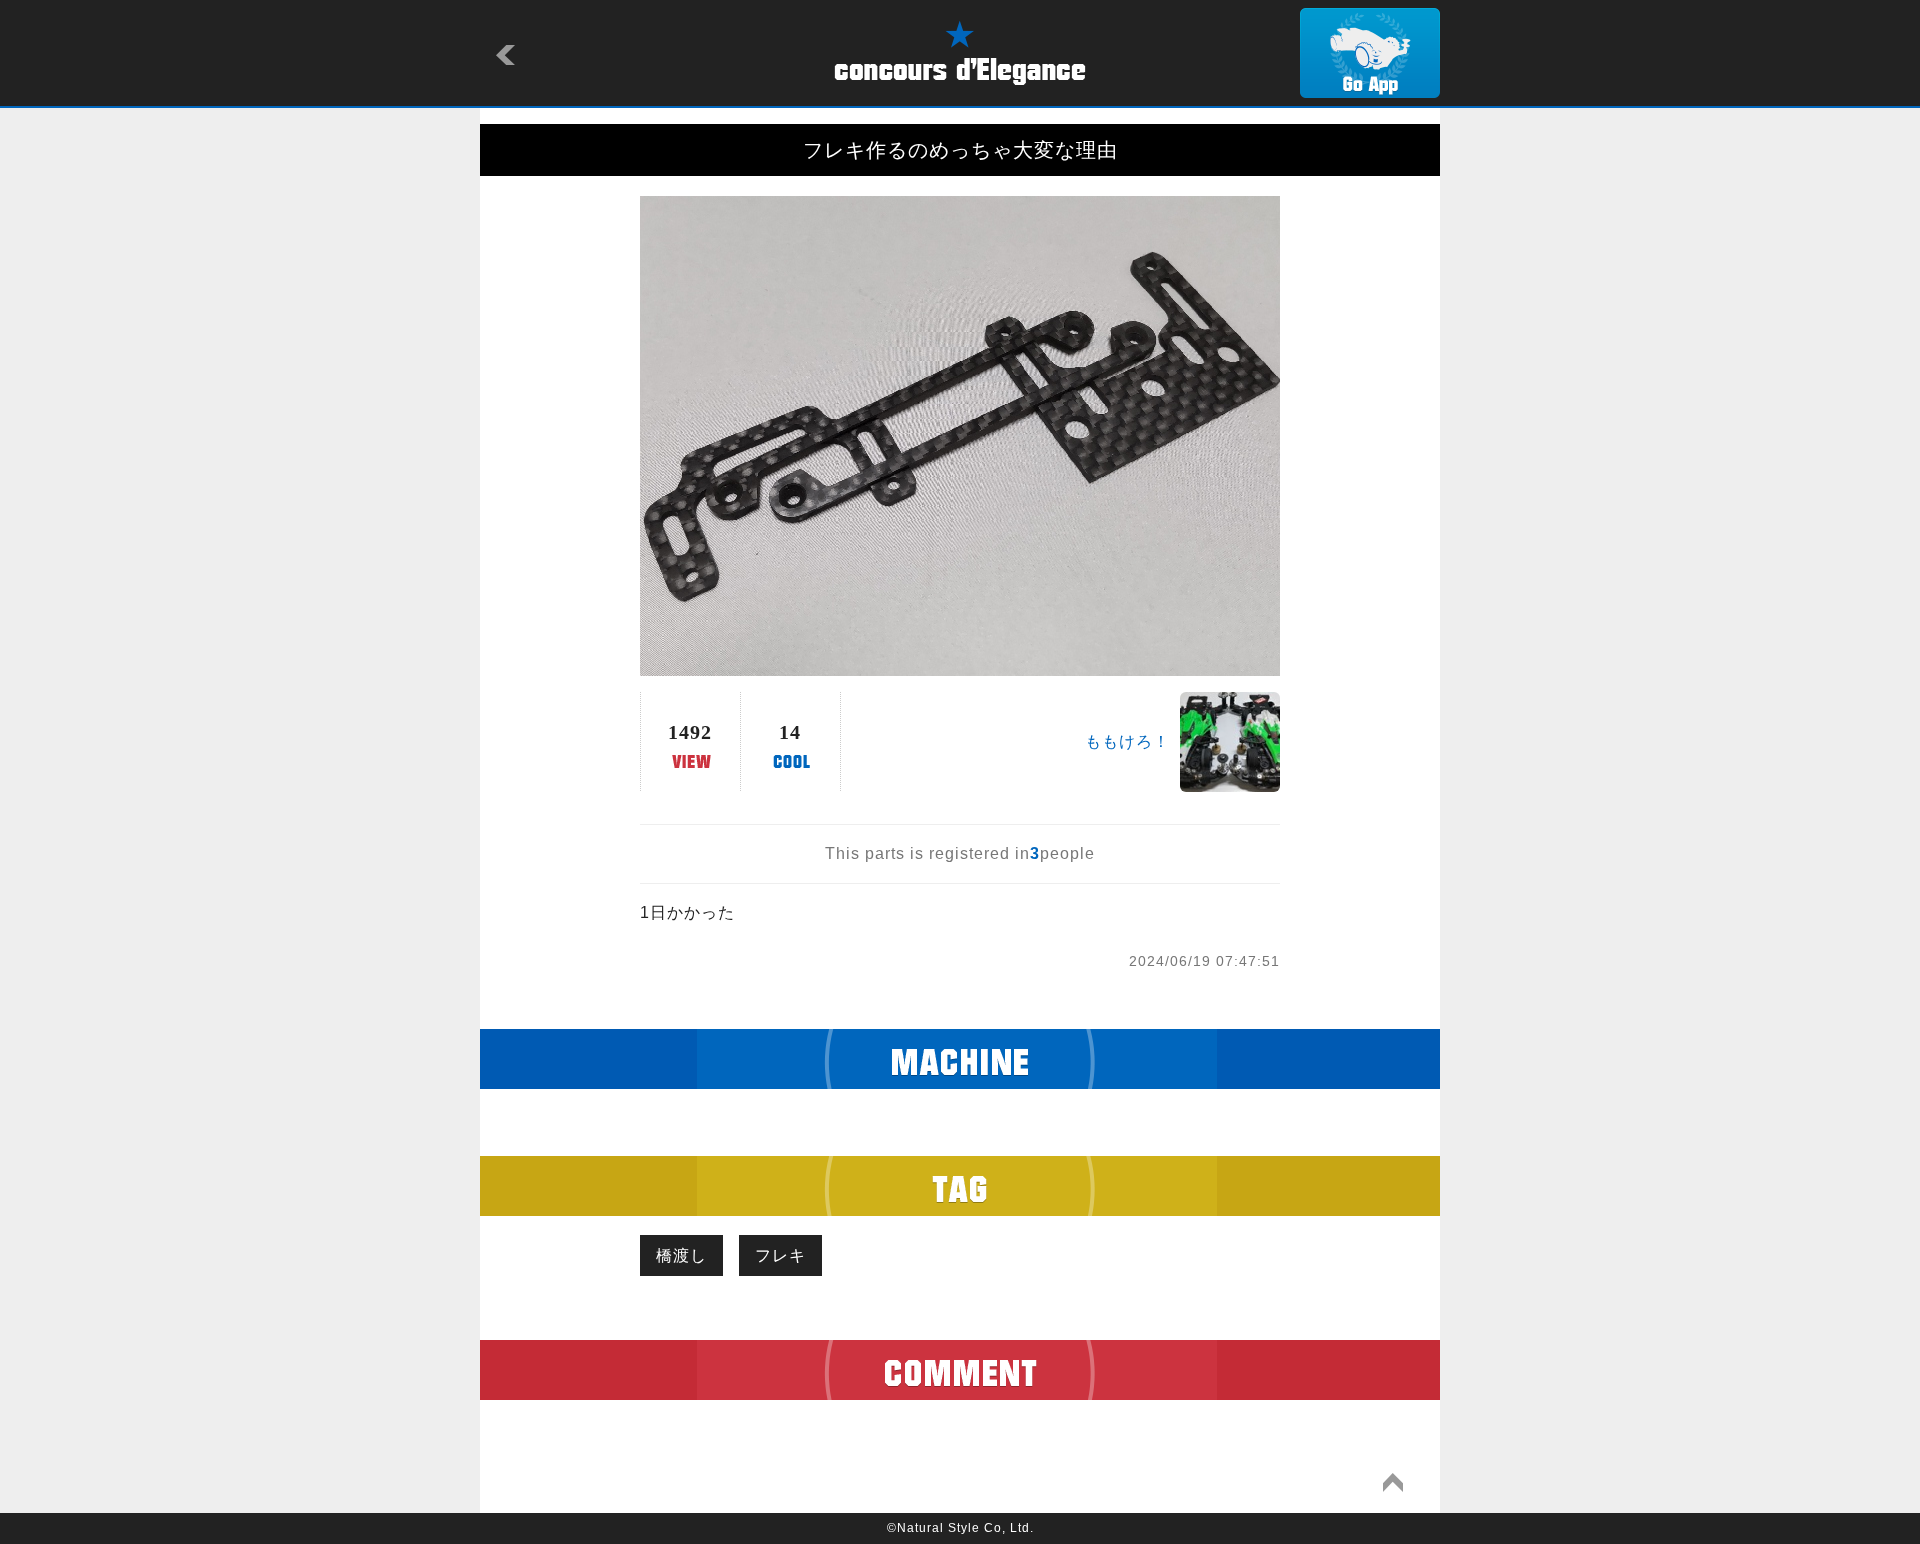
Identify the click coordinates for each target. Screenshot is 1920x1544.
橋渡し (681, 1255)
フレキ (780, 1255)
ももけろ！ (1127, 741)
